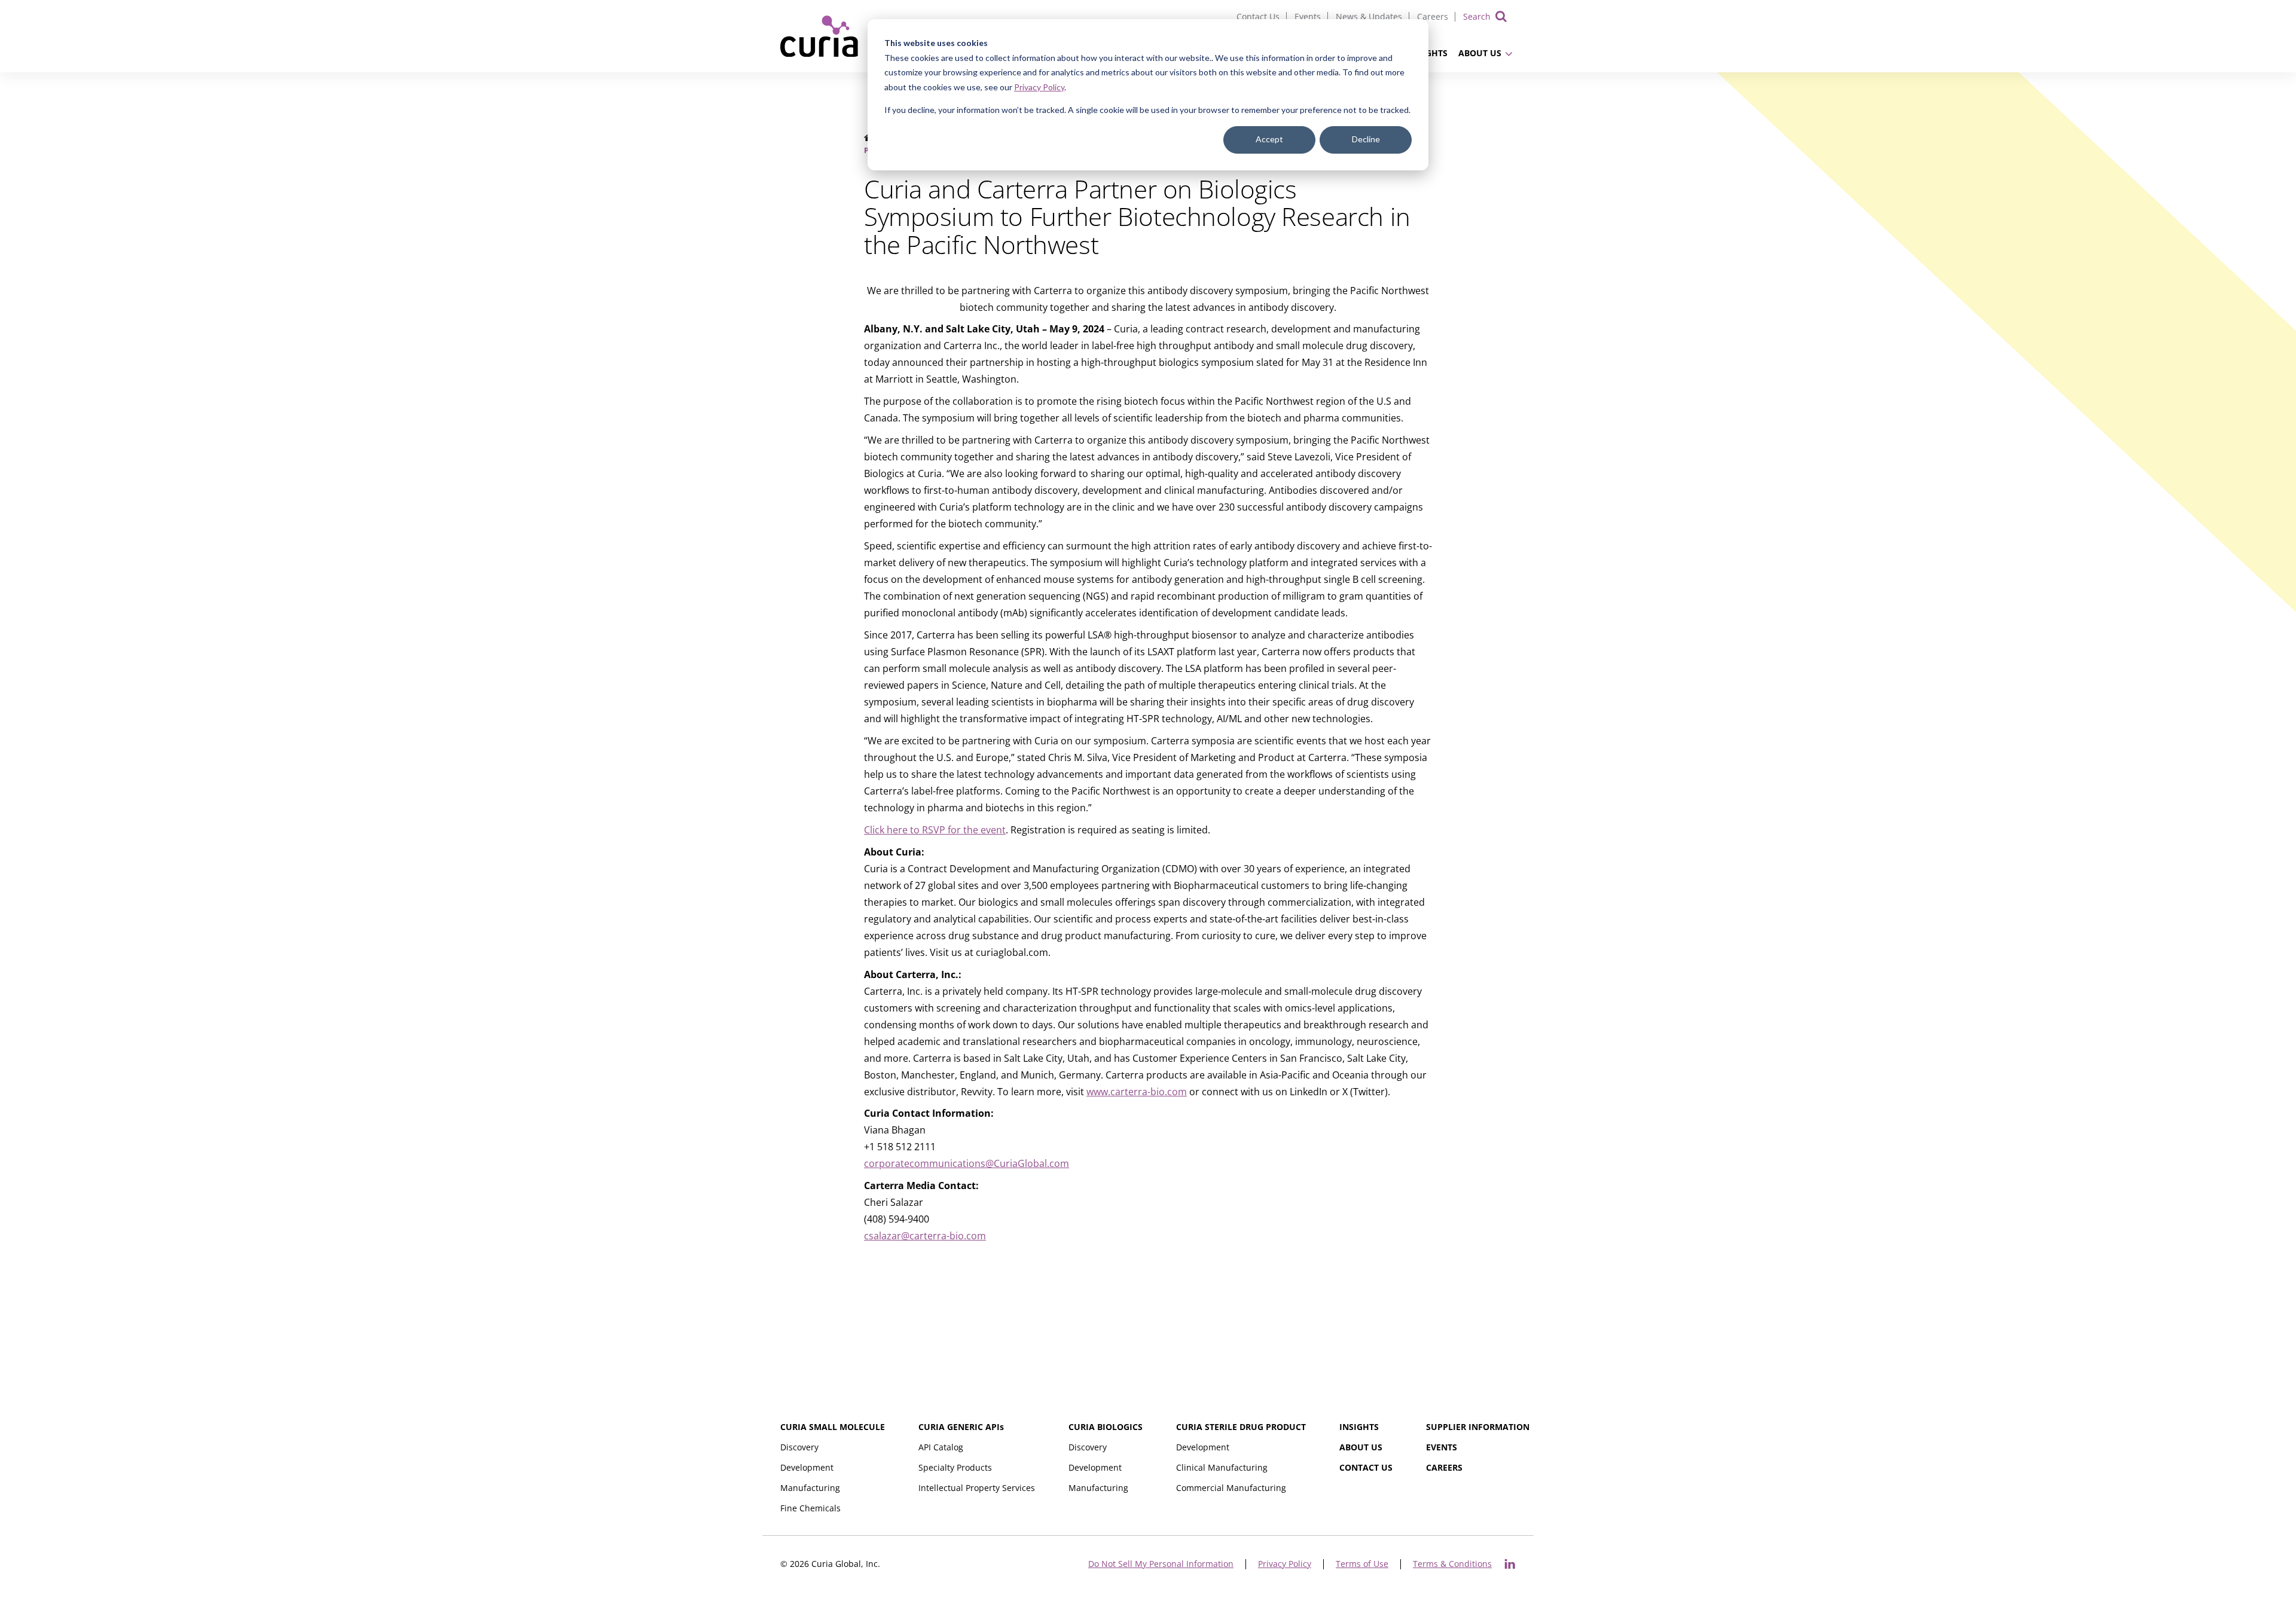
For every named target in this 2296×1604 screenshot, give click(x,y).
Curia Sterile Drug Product (1241, 1427)
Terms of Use (1362, 1564)
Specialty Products (955, 1467)
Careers (1433, 16)
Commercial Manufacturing (1231, 1488)
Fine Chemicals (810, 1508)
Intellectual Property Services (977, 1488)
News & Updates (1369, 16)
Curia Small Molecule (833, 1427)
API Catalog (941, 1447)
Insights (1359, 1427)
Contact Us (1258, 16)
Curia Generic (961, 1427)
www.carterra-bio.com (1137, 1092)
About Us (1480, 53)
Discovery (799, 1447)
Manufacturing (810, 1488)
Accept (1269, 139)
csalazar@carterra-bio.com (925, 1236)
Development (807, 1467)
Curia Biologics (1106, 1427)
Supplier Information (1478, 1427)
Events (1308, 16)
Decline (1366, 139)
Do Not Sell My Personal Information (1161, 1564)
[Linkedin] (1510, 1564)
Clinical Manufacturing (1222, 1467)
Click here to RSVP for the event (935, 830)
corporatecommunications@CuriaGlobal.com (967, 1163)
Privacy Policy (1039, 87)
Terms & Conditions (1452, 1564)
